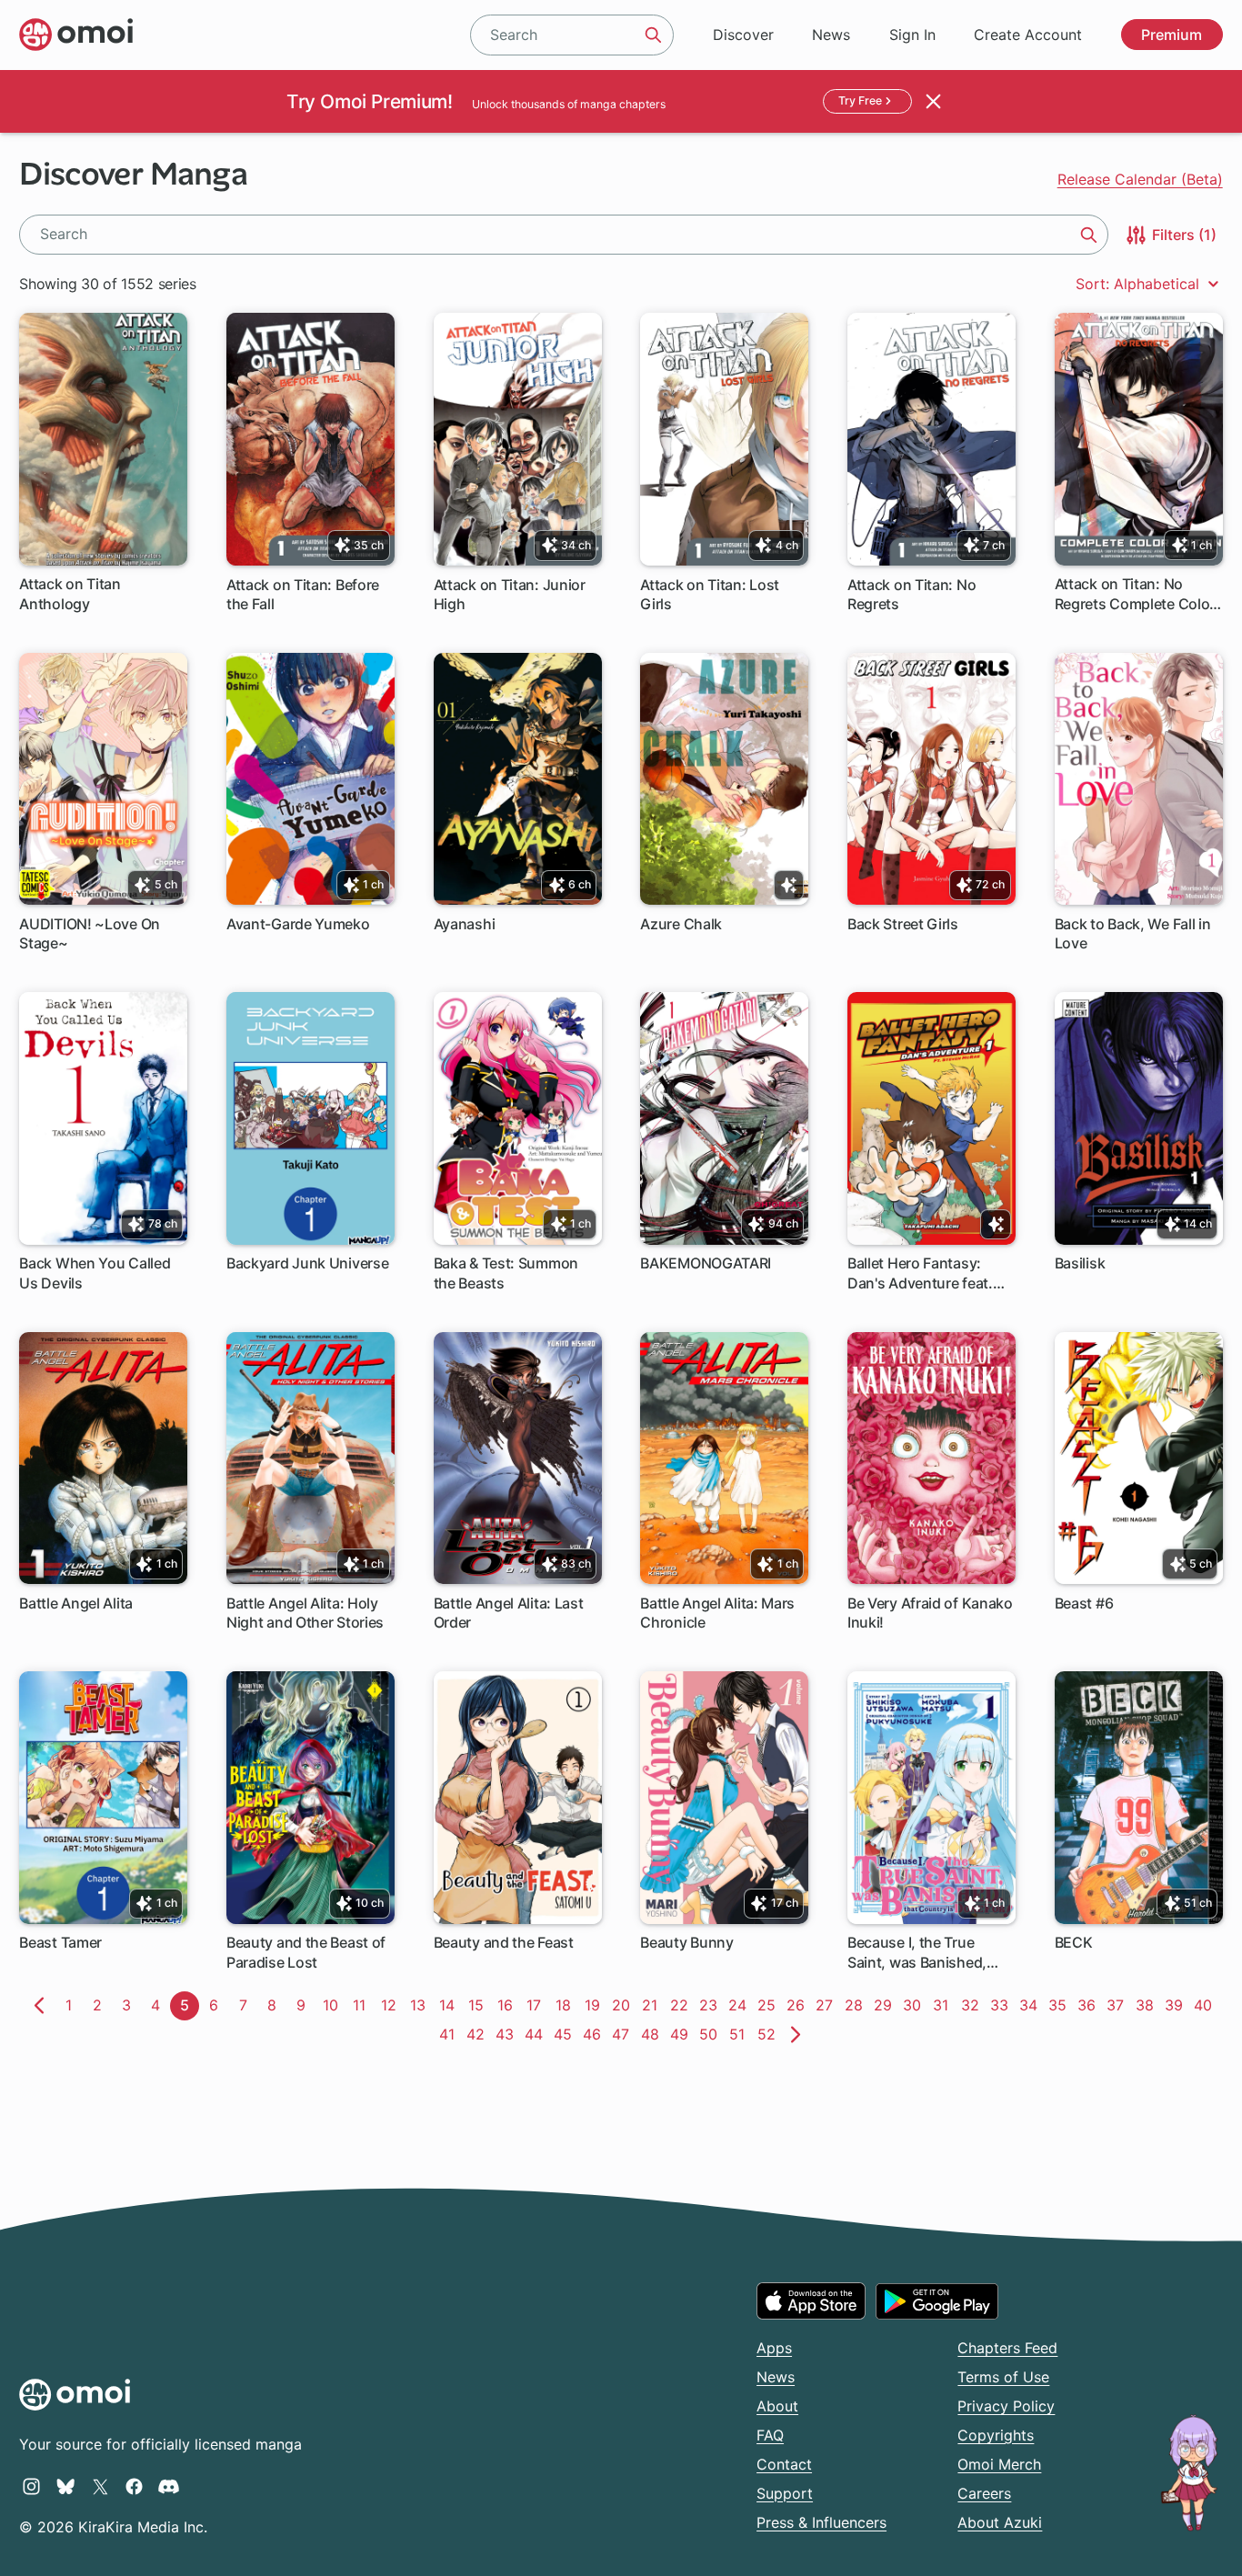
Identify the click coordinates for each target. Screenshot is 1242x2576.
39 (1177, 2005)
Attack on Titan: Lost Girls (710, 594)
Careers (984, 2493)
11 (363, 2005)
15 (479, 2005)
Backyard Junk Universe (307, 1263)
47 (624, 2034)
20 (624, 2005)
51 (741, 2034)
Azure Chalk (681, 924)
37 (1118, 2005)
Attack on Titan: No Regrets (911, 594)
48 (653, 2034)
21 (653, 2005)
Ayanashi (465, 924)
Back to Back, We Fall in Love (1133, 933)
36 (1089, 2005)
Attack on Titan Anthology (70, 593)
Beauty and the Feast (504, 1942)
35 (1060, 2005)
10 (334, 2005)
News (831, 35)
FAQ (770, 2435)
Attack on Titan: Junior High (510, 594)
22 (682, 2005)
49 (682, 2034)
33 (1002, 2005)
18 (566, 2005)
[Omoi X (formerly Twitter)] (100, 2486)
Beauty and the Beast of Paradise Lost (306, 1952)
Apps (774, 2348)
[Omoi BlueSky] (66, 2486)
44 (536, 2034)
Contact (784, 2464)
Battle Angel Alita (76, 1603)
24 (740, 2005)
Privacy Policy (1006, 2406)
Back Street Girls (903, 924)
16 (508, 2005)
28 (856, 2005)
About (777, 2406)
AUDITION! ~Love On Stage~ (90, 933)
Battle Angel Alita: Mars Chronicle (717, 1613)
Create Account (1028, 35)
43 (507, 2034)
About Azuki (1000, 2522)
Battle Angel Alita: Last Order (509, 1613)
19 (596, 2005)
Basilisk (1080, 1263)
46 (595, 2034)
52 (769, 2034)
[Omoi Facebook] (134, 2486)
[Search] (654, 35)
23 (711, 2005)
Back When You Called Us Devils (95, 1273)
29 (886, 2005)
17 (537, 2005)
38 (1147, 2005)
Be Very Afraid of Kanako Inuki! (930, 1613)
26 (798, 2005)
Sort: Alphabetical (1140, 284)
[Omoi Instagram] (31, 2486)
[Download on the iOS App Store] (811, 2300)
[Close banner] (934, 101)
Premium (1172, 35)
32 (973, 2005)
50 (711, 2034)
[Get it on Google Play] (937, 2301)
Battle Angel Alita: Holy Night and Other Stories (305, 1613)
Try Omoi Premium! (369, 101)
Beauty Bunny (686, 1942)
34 (1031, 2005)
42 (478, 2034)
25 (769, 2005)
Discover (743, 35)
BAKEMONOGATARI (706, 1263)
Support (785, 2493)
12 (392, 2005)
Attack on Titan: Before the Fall (303, 594)
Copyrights (996, 2435)
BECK (1074, 1942)
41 (450, 2034)
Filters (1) (1182, 235)
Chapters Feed (1007, 2348)
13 (421, 2005)
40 (1206, 2005)
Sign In (912, 35)
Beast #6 (1084, 1603)
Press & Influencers (821, 2522)
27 (827, 2005)
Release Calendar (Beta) (1140, 179)
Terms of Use (1003, 2377)
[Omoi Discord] (169, 2486)
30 (915, 2005)
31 (944, 2005)
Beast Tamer (60, 1942)
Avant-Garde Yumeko (298, 924)
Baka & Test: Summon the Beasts (506, 1273)
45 (566, 2034)
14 (450, 2005)
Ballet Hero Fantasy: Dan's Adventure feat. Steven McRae (920, 1273)
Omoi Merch (999, 2464)
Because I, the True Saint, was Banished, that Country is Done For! (917, 1953)
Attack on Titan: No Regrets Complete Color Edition (1135, 594)
